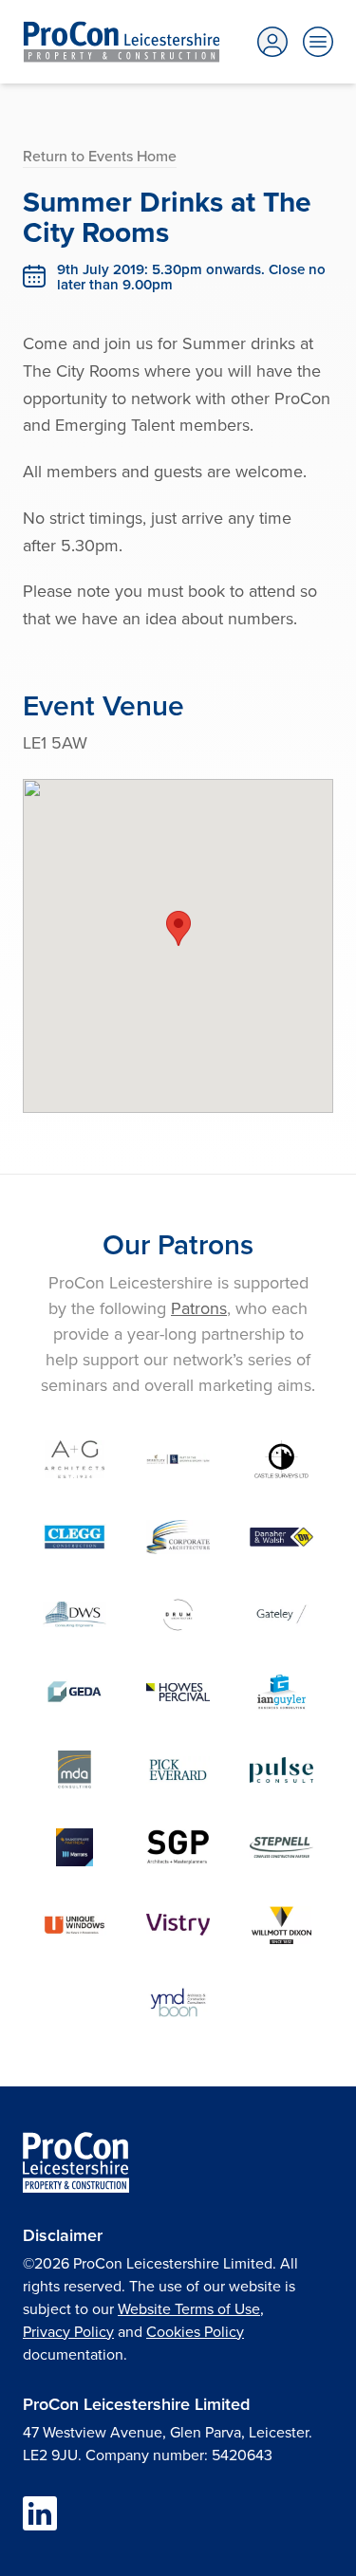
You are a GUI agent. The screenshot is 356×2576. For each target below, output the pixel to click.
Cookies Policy (195, 2331)
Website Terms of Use (189, 2308)
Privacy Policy (68, 2331)
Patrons (199, 1308)
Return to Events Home (100, 156)
